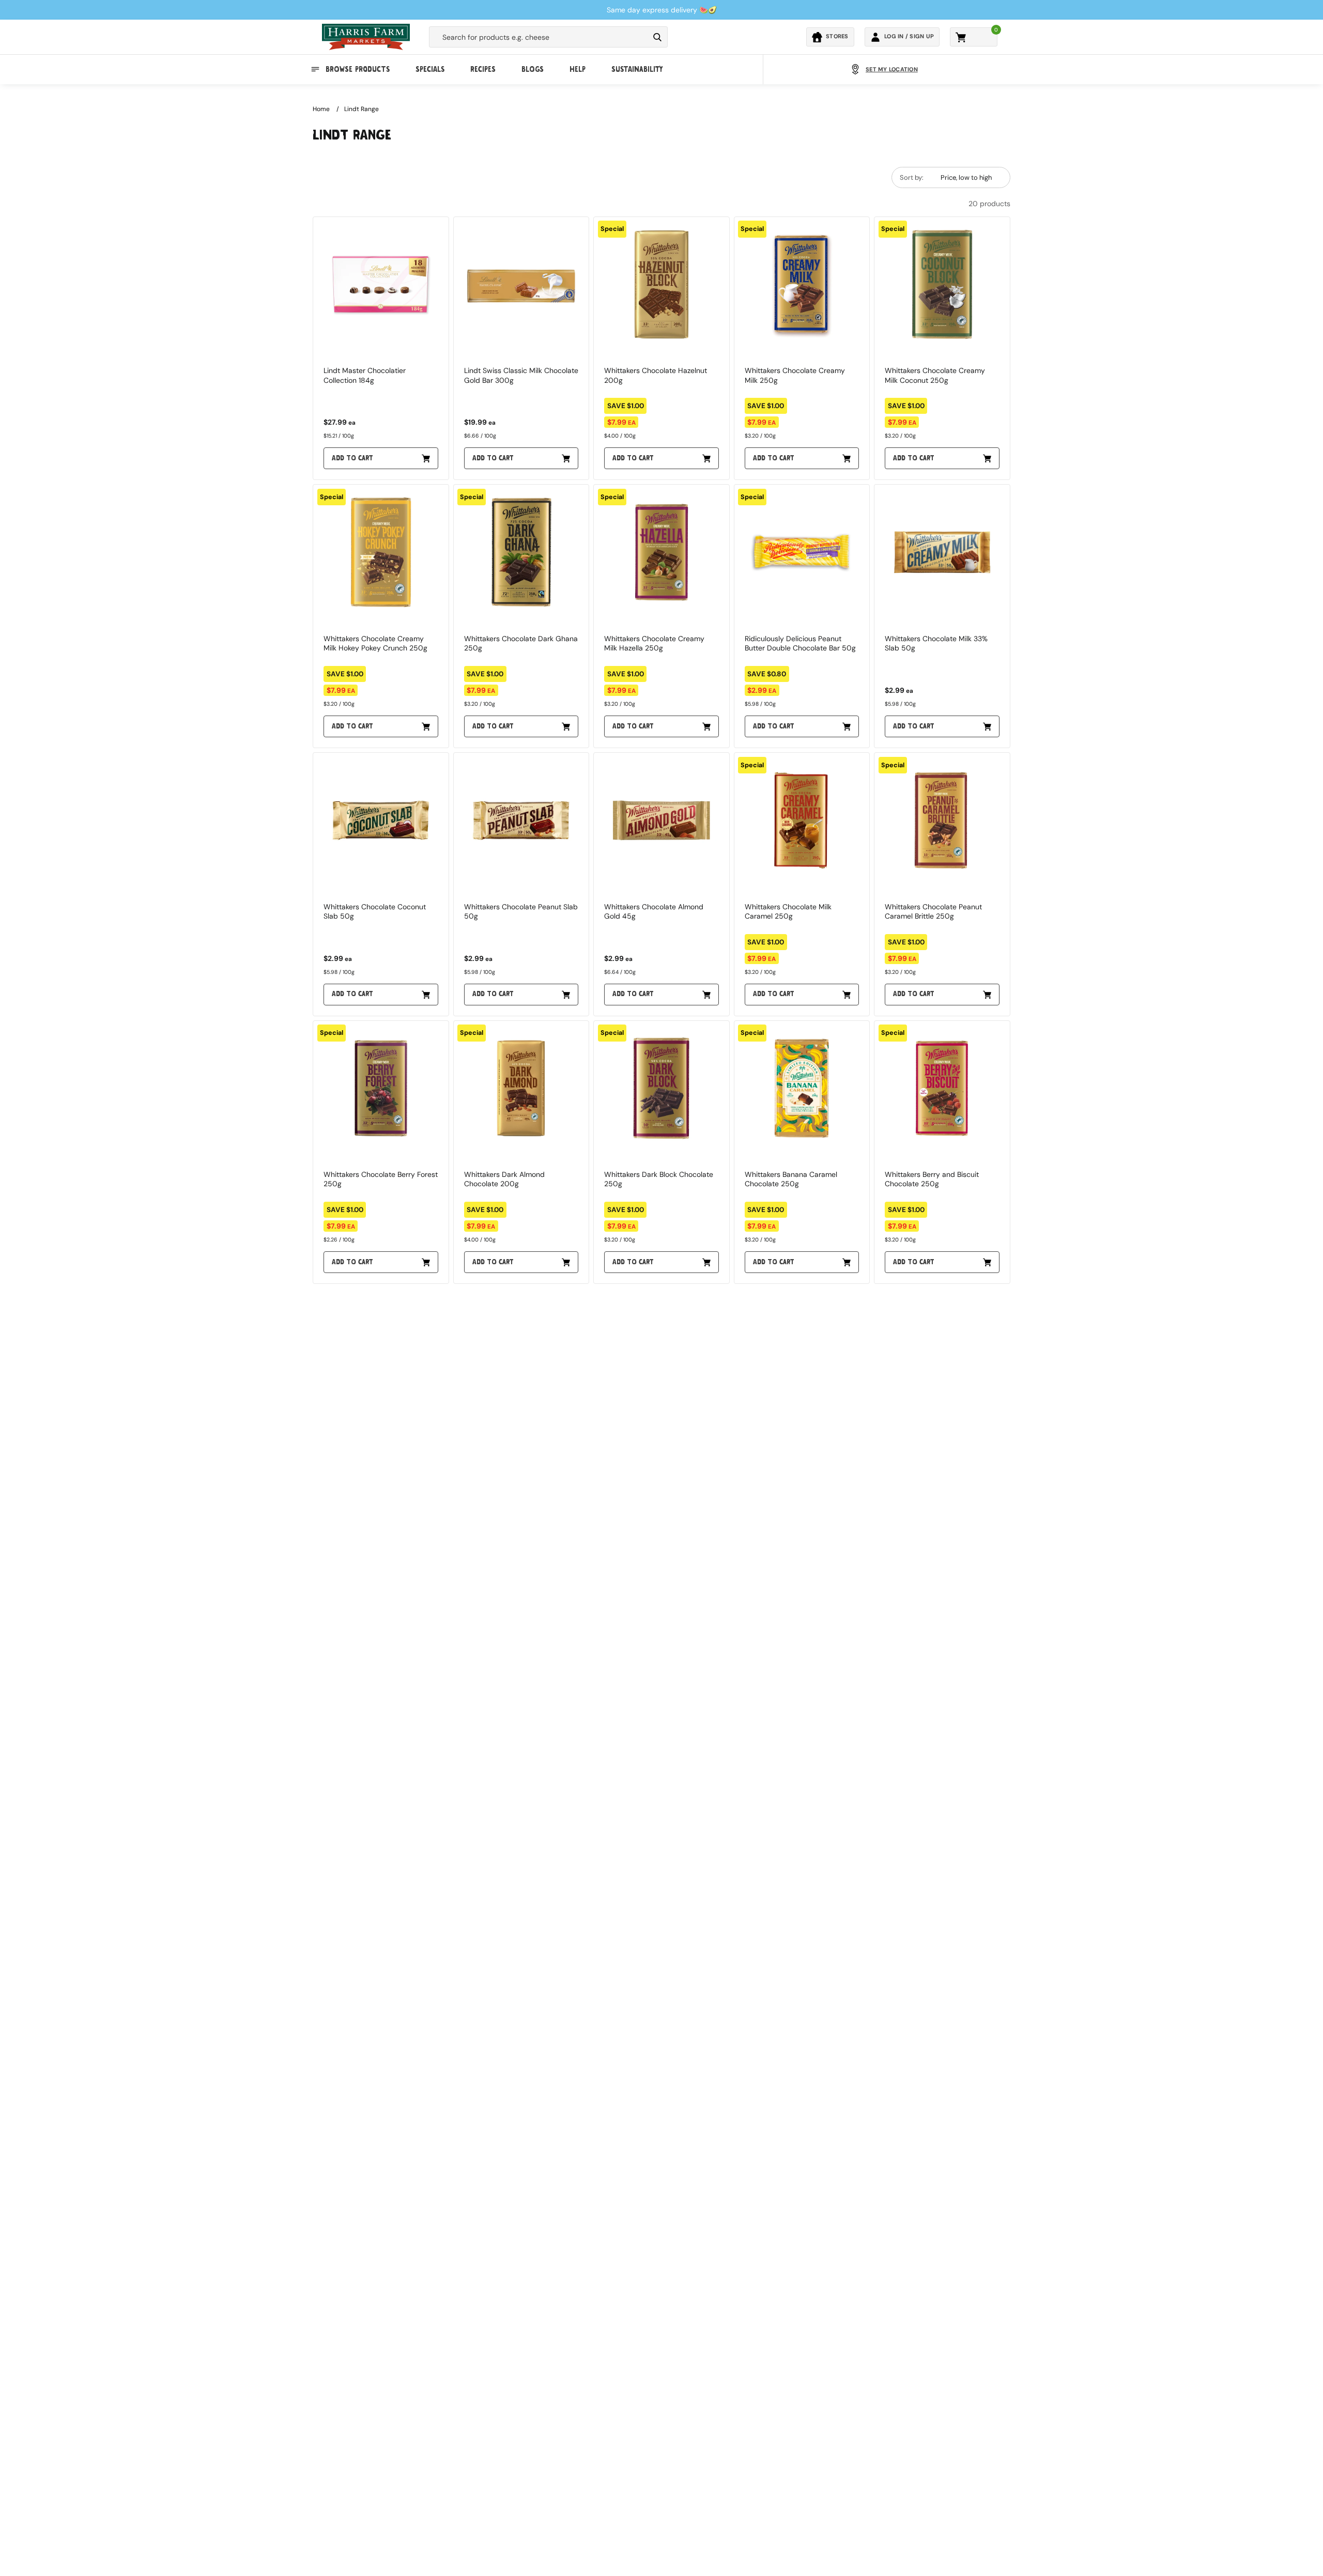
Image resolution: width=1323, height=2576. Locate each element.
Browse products (358, 69)
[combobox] (539, 37)
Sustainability (637, 69)
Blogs (533, 69)
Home (321, 109)
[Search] (657, 37)
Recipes (483, 69)
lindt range (361, 109)
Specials (430, 69)
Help (578, 69)
